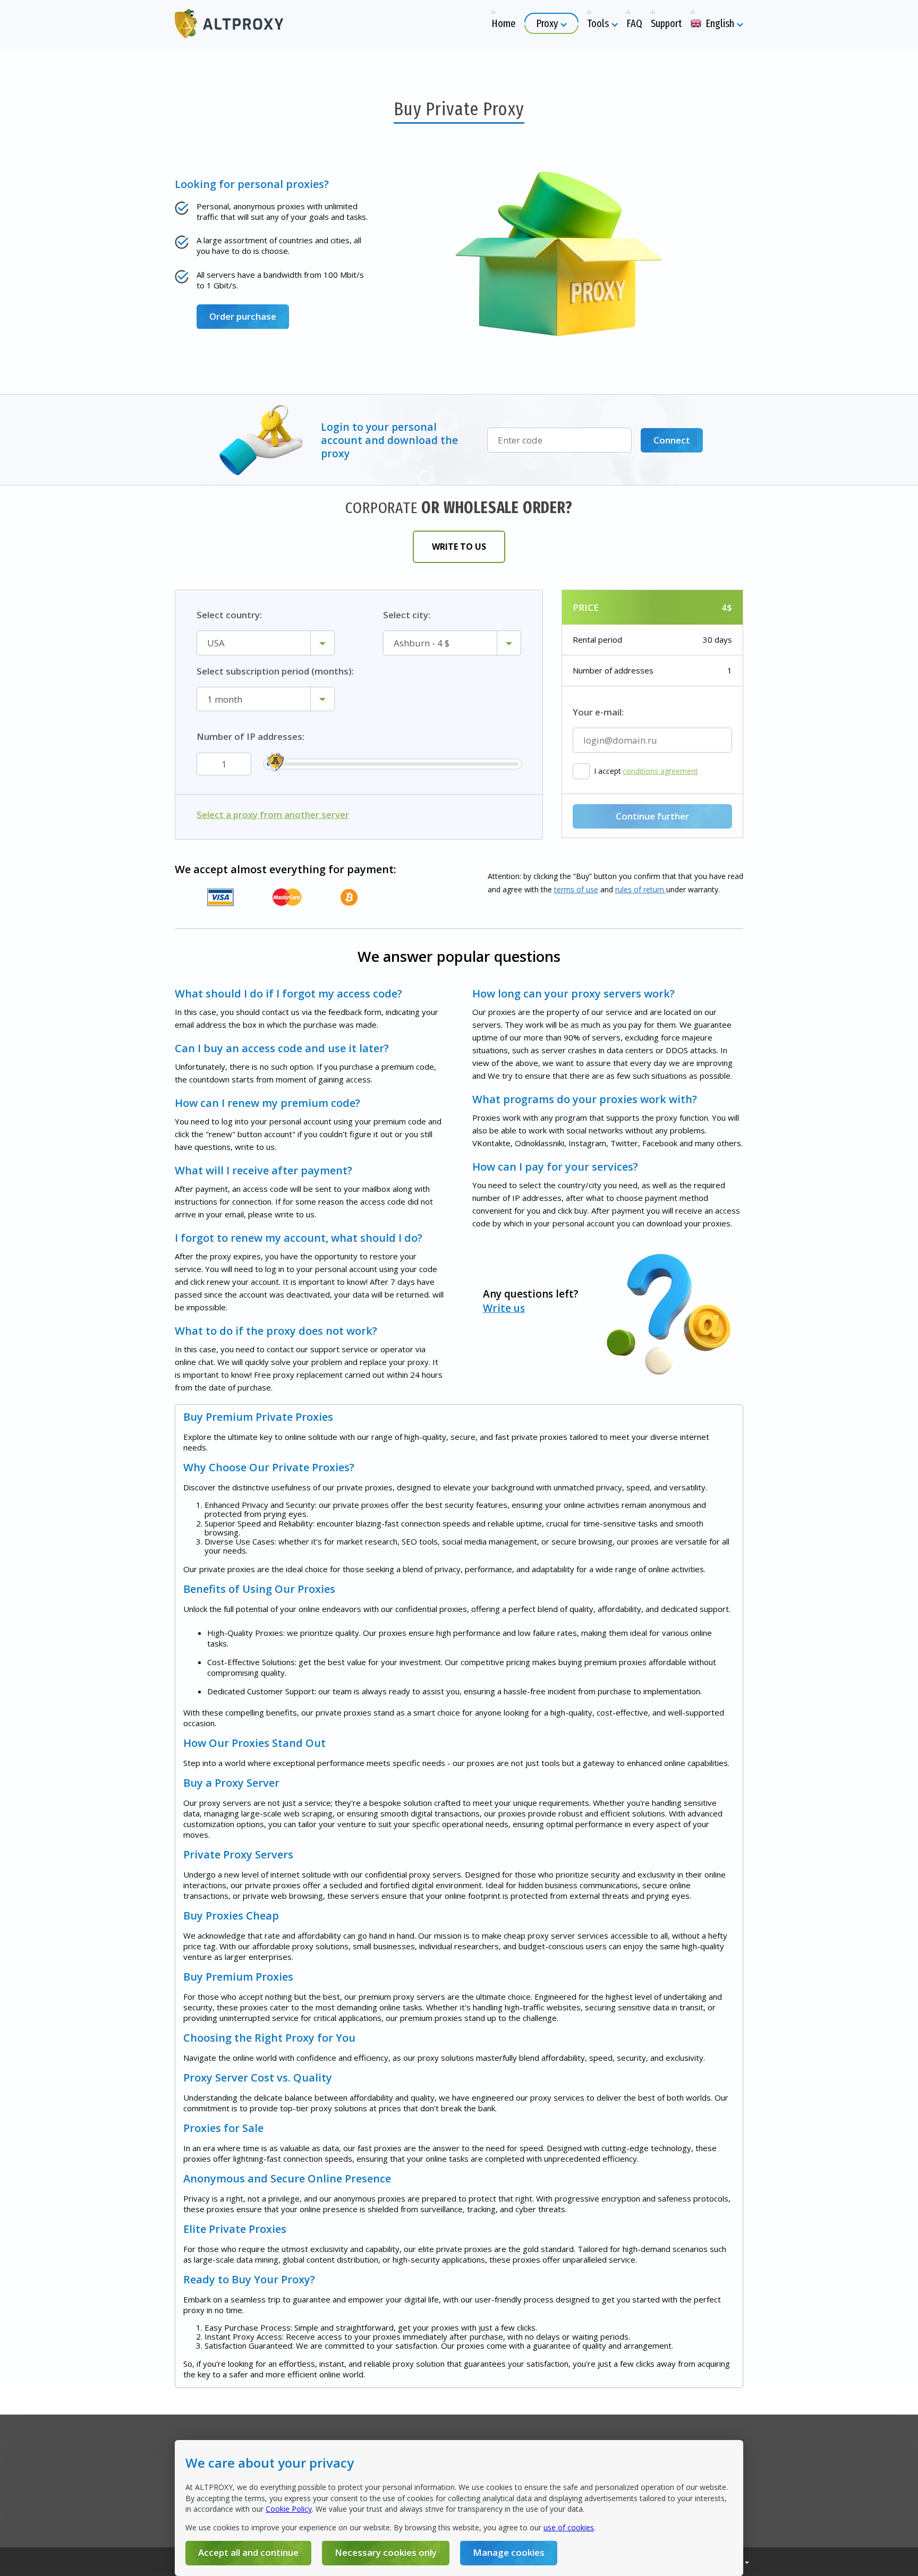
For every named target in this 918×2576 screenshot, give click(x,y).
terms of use (576, 889)
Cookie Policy (289, 2509)
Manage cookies (509, 2552)
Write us (504, 1308)
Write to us (459, 547)
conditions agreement (660, 771)
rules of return (641, 889)
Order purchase (243, 316)
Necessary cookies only (386, 2552)
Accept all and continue (248, 2552)
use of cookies (569, 2527)
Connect (672, 440)
